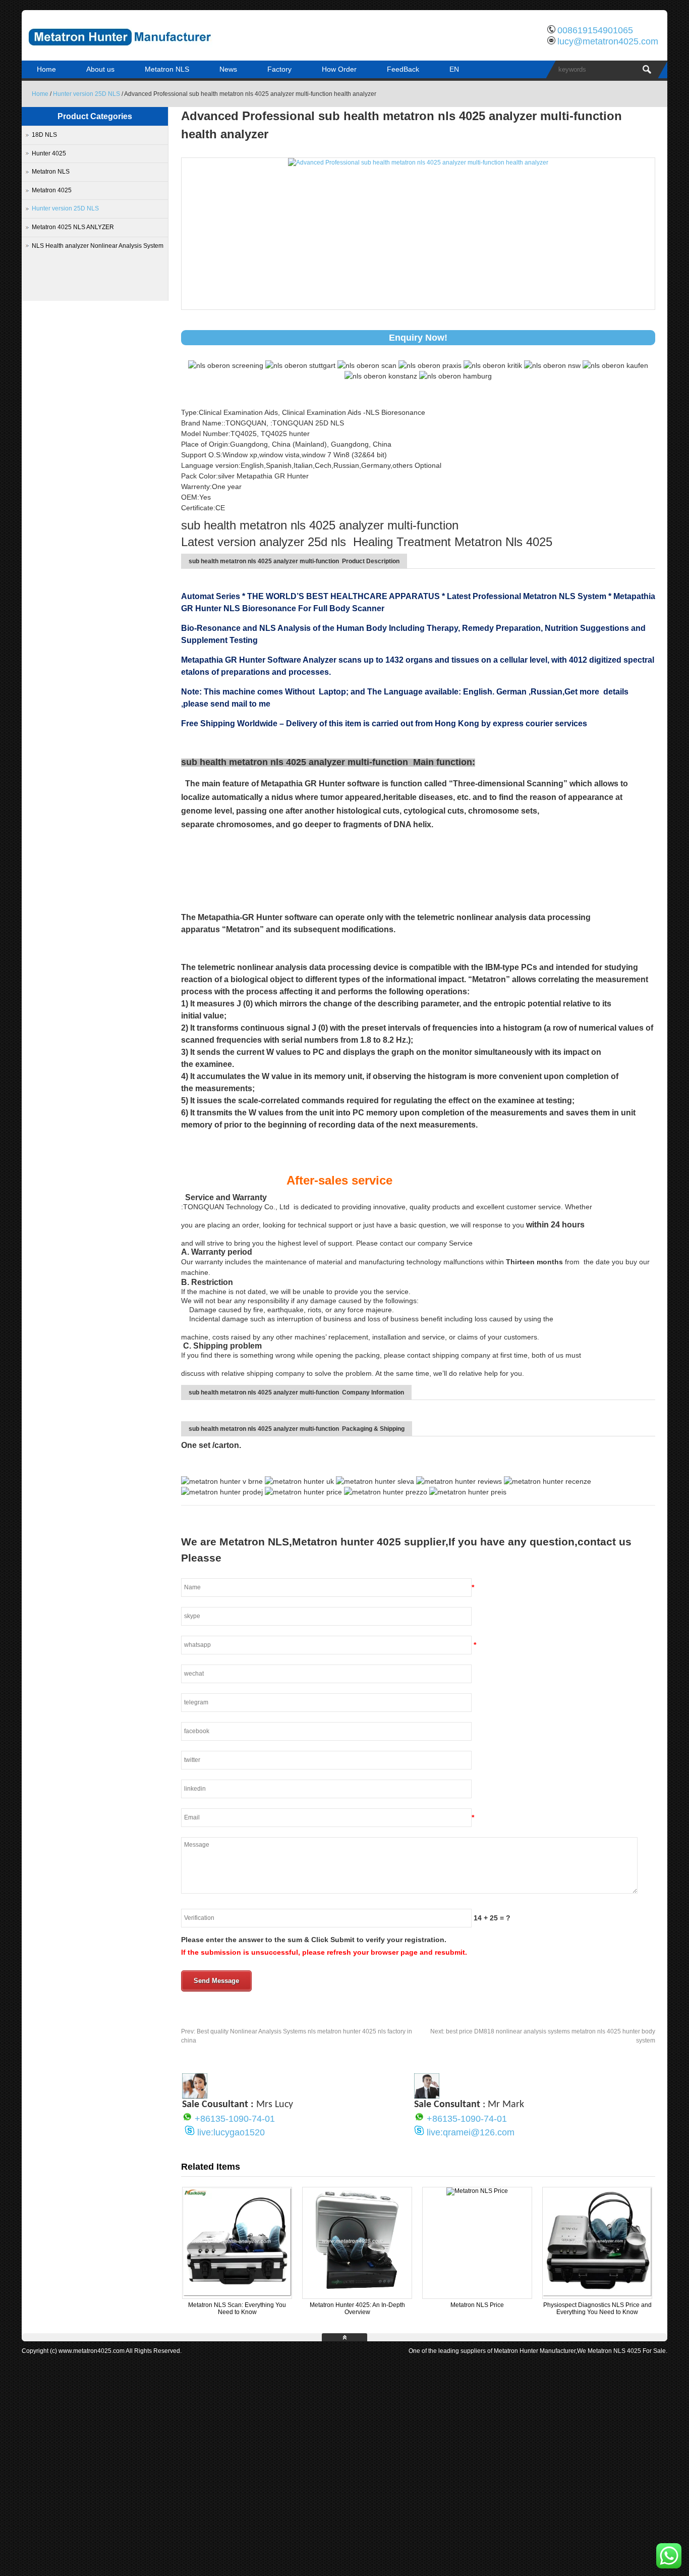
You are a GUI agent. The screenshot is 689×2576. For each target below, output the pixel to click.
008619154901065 (595, 30)
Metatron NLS (167, 69)
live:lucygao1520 (231, 2132)
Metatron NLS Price (477, 2305)
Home (46, 69)
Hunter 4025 (49, 153)
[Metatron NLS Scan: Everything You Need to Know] (237, 2294)
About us (100, 69)
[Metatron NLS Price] (477, 2191)
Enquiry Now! (418, 338)
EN (454, 69)
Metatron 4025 (52, 190)
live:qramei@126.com (471, 2132)
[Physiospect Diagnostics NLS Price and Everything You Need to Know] (597, 2294)
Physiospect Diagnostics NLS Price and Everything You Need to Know (597, 2309)
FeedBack (403, 69)
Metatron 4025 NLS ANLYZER (73, 227)
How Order (339, 69)
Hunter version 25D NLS (87, 94)
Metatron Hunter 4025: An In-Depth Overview (357, 2309)
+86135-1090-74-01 (235, 2119)
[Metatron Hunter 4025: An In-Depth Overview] (357, 2294)
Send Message (216, 1981)
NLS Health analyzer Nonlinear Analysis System (98, 246)
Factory (279, 69)
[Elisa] (195, 2096)
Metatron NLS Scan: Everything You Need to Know (237, 2309)
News (228, 69)
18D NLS (44, 135)
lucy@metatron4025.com (608, 41)
